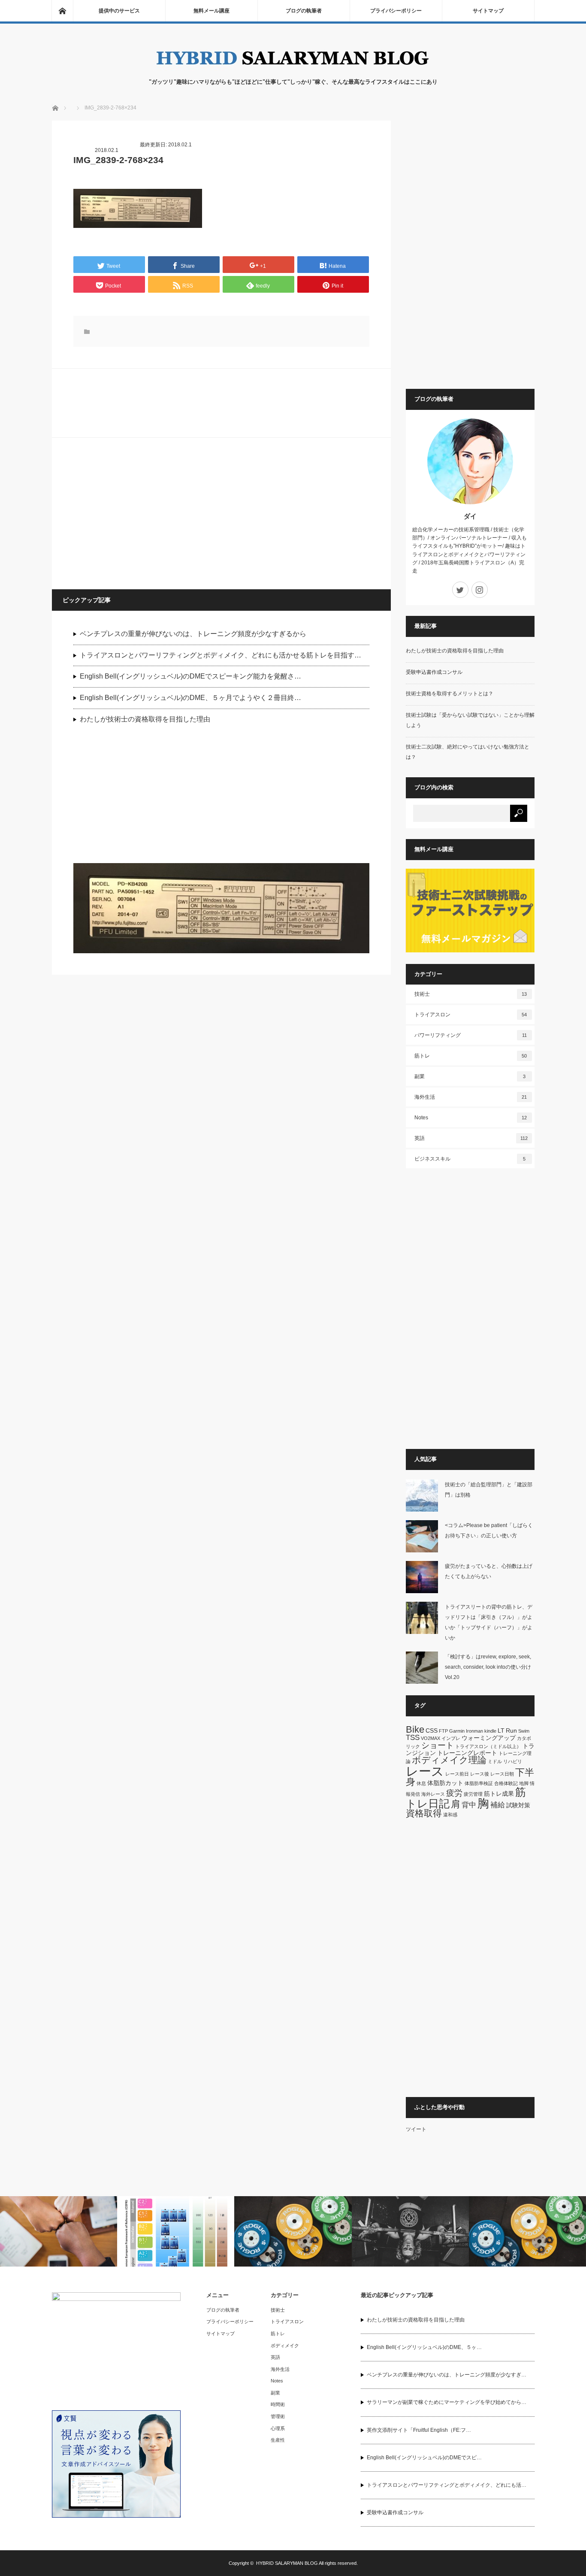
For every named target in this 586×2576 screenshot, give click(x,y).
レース (425, 1771)
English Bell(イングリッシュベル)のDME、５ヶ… (424, 2347)
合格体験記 (506, 1783)
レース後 (480, 1774)
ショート (438, 1745)
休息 (421, 1783)
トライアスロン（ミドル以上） (488, 1746)
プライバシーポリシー (396, 11)
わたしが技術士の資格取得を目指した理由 (145, 719)
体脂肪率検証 (479, 1783)
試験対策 (518, 1805)
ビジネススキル (470, 1159)
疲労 (454, 1793)
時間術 (278, 2404)
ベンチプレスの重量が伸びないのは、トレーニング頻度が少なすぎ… (447, 2375)
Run (511, 1730)
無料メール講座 (211, 11)
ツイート (416, 2129)
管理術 (278, 2416)
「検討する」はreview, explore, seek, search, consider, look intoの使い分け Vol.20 (491, 1667)
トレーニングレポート (467, 1753)
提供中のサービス (119, 11)
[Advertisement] (138, 513)
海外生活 (471, 1097)
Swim (524, 1731)
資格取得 (424, 1813)
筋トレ (471, 1056)
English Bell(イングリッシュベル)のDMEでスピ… (424, 2458)
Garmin (457, 1731)
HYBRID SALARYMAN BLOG (287, 2563)
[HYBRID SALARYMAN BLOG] (293, 69)
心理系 (278, 2428)
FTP (443, 1731)
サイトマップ (488, 11)
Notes (471, 1118)
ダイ (470, 516)
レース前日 (457, 1774)
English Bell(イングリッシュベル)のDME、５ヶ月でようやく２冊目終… (190, 698)
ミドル (495, 1761)
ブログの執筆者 (304, 11)
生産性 (278, 2440)
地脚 (524, 1783)
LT (501, 1730)
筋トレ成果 (499, 1794)
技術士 (471, 994)
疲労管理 (473, 1794)
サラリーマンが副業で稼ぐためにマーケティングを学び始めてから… (447, 2402)
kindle (490, 1731)
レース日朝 (502, 1774)
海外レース (433, 1794)
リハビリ (513, 1761)
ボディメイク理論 (449, 1760)
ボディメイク (285, 2346)
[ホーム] (62, 11)
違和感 (450, 1815)
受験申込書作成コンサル (434, 672)
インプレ (451, 1738)
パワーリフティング (471, 1035)
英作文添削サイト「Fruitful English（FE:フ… (419, 2430)
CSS (432, 1730)
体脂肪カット (445, 1783)
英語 (471, 1138)
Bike (415, 1729)
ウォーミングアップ (489, 1738)
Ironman (474, 1731)
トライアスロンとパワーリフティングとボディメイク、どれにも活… (447, 2485)
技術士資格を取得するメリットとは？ (450, 694)
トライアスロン (471, 1015)
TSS (413, 1738)
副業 (470, 1076)
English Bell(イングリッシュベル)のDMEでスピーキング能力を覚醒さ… (190, 676)
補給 (498, 1805)
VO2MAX (430, 1738)
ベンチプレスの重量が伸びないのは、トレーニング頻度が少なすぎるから (193, 634)
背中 (469, 1805)
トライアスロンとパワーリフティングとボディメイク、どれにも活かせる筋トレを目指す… (221, 655)
